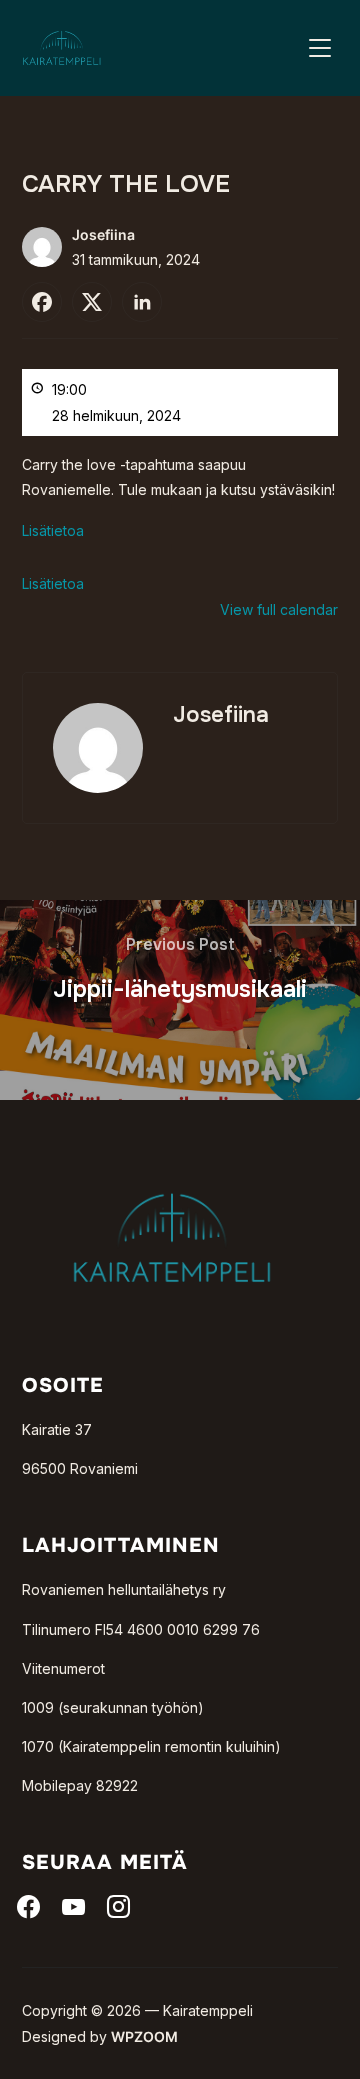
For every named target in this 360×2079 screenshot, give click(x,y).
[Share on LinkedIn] (142, 302)
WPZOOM (144, 2036)
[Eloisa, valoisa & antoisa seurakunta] (172, 1160)
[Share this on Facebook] (42, 302)
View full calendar (279, 609)
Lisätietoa (53, 530)
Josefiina (103, 234)
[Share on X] (92, 302)
